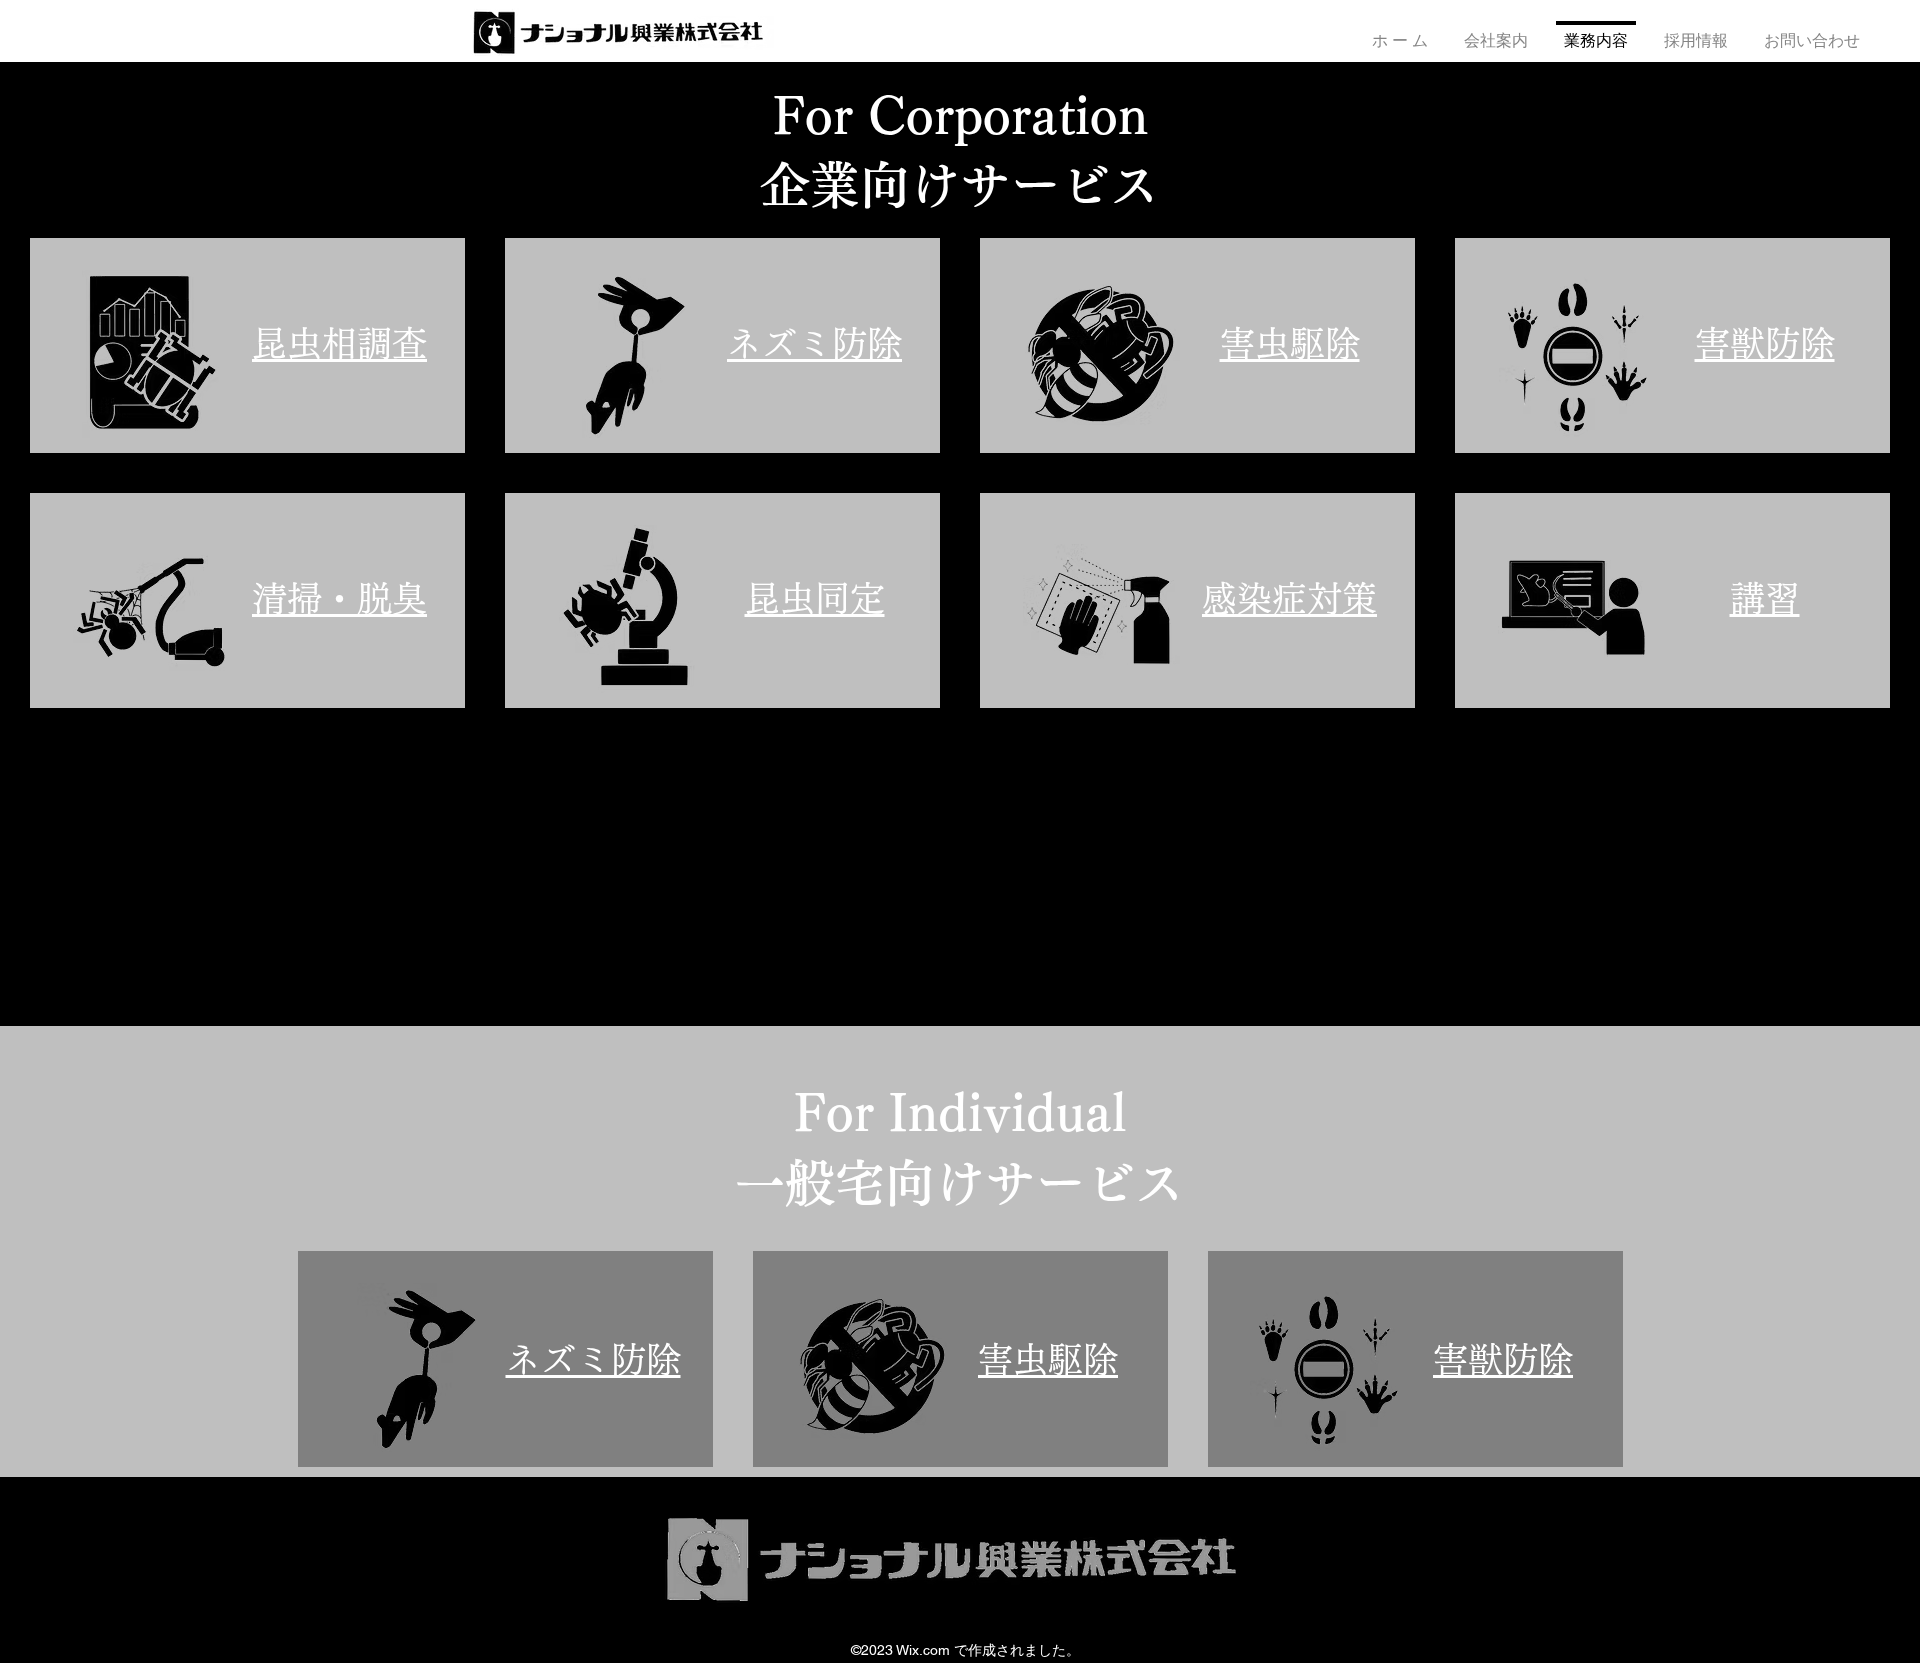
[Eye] (151, 354)
